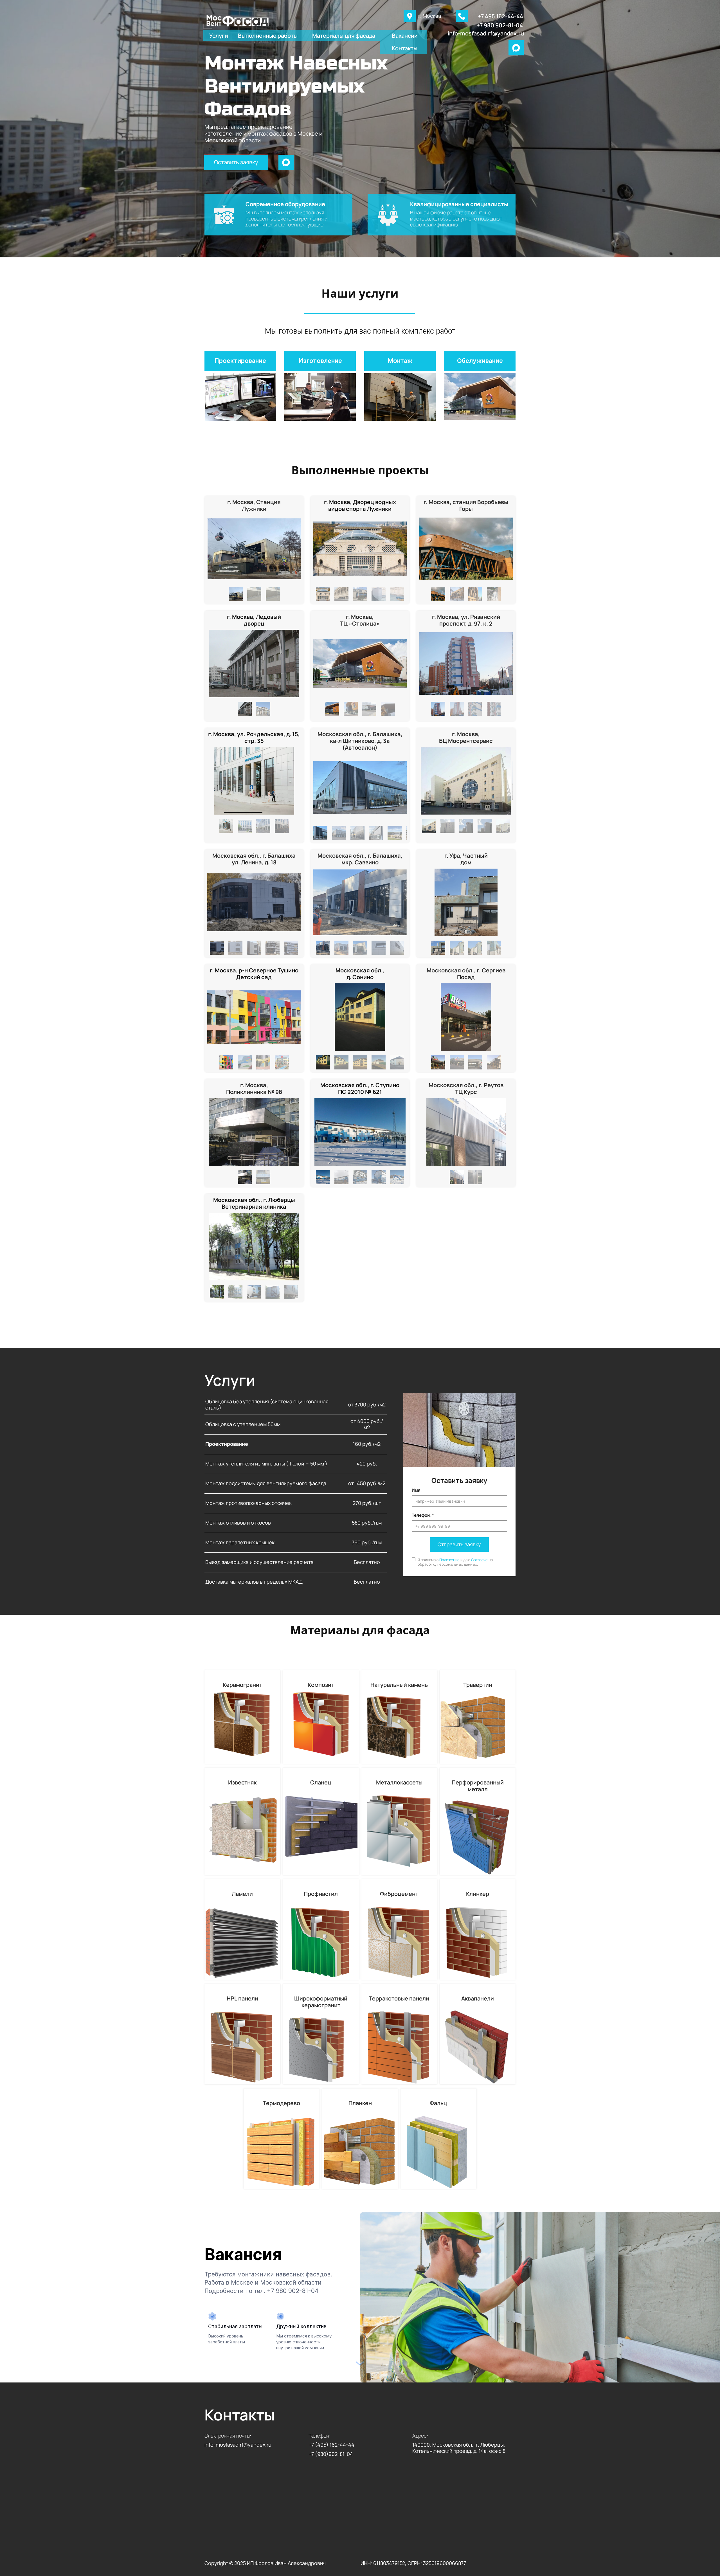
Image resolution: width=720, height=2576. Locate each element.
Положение (449, 1560)
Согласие (479, 1560)
